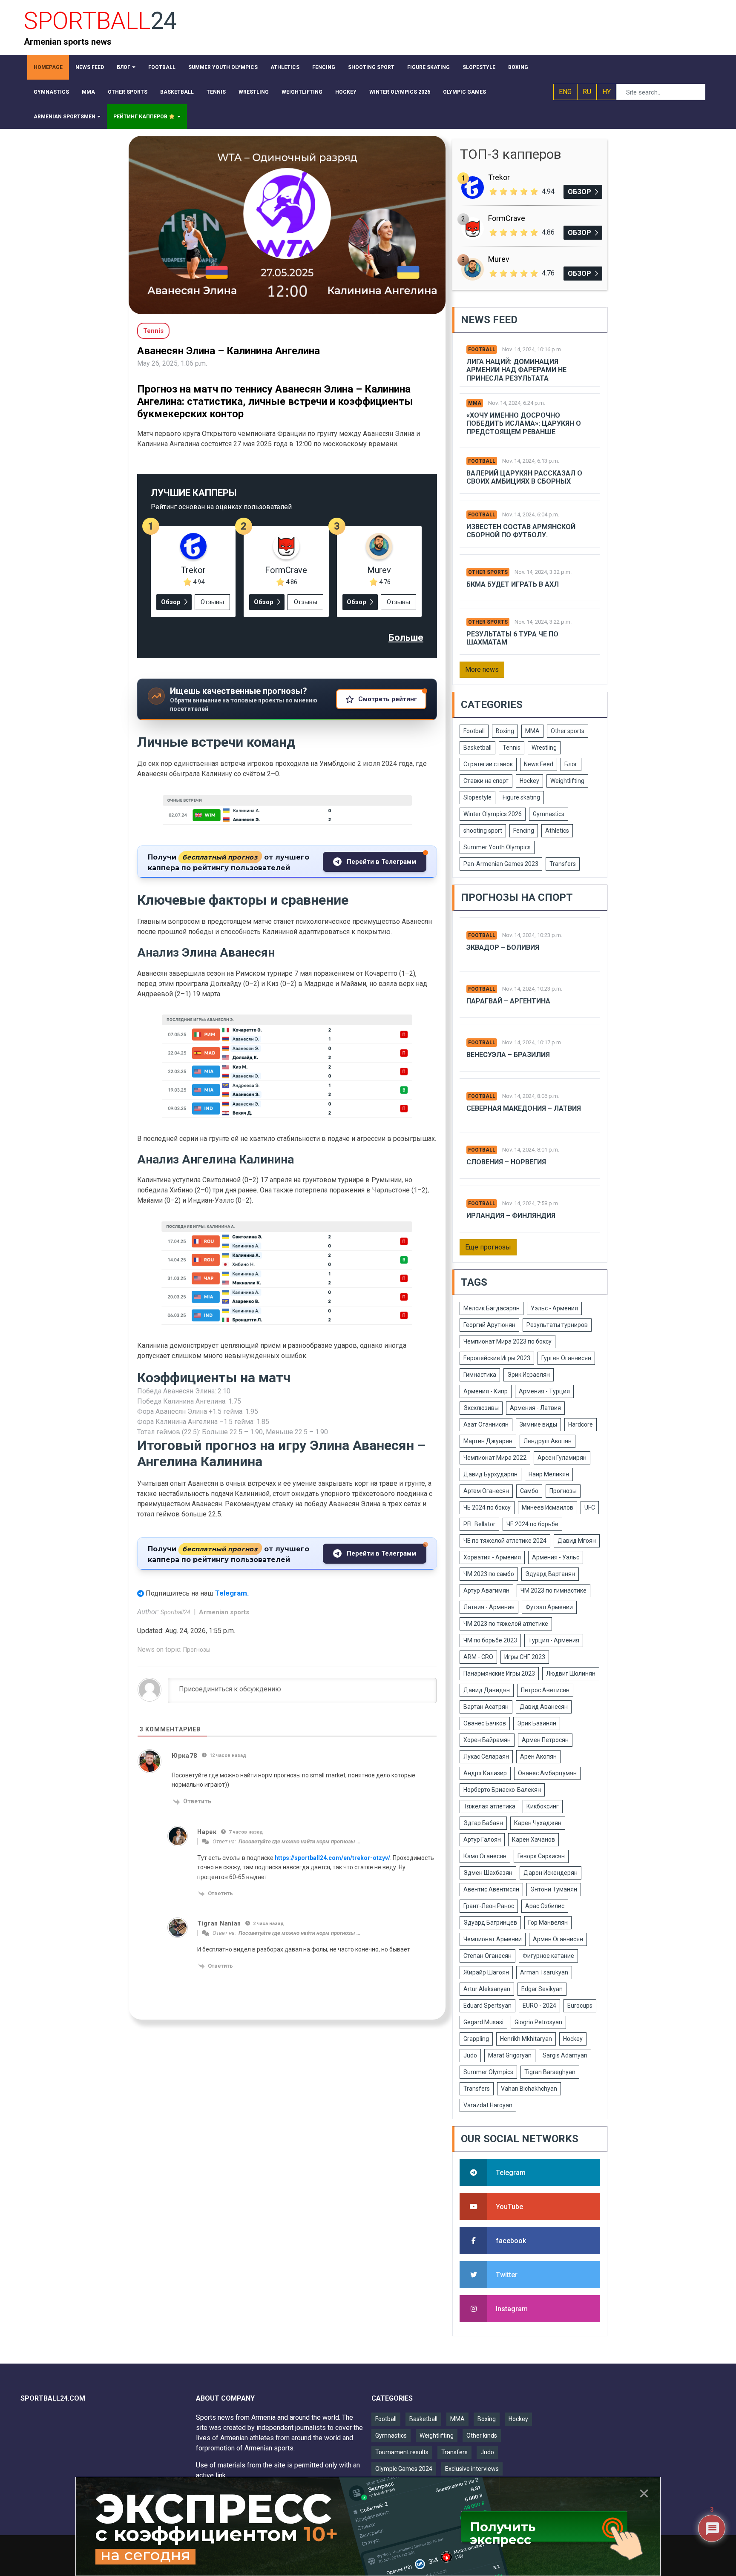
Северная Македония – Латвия (524, 1108)
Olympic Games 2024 (404, 2469)
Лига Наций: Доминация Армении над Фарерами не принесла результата (516, 370)
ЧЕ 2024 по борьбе (532, 1524)
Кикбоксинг (543, 1806)
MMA (475, 403)
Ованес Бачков (485, 1723)
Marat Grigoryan (510, 2055)
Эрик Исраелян (529, 1375)
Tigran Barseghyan (550, 2072)
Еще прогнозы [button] (488, 1247)
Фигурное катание (548, 1956)
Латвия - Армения (489, 1607)
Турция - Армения (554, 1640)
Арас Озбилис (545, 1906)
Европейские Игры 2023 (497, 1358)
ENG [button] (565, 92)
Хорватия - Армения (492, 1557)
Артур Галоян (482, 1840)
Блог (571, 764)
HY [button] (607, 92)
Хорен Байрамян (487, 1740)
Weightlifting (567, 781)
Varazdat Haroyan (488, 2105)
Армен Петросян (545, 1740)
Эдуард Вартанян (550, 1574)
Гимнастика (480, 1375)
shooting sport (483, 831)
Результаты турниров (557, 1325)
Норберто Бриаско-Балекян (502, 1790)
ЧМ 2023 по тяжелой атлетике (506, 1624)
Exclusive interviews (472, 2469)
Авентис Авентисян (491, 1889)
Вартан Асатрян (486, 1707)
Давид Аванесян (544, 1707)
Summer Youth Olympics (497, 847)
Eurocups (580, 2006)
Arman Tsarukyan (544, 1972)
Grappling (476, 2039)
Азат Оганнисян (486, 1424)
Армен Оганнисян (558, 1939)
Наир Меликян (549, 1474)
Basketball (477, 748)
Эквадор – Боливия (503, 947)
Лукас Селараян (486, 1756)
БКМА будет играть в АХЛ (513, 584)
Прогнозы (197, 1650)
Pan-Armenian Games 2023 (501, 864)
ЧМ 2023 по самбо (489, 1574)
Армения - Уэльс (556, 1557)
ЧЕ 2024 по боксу (487, 1507)
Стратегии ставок (488, 764)
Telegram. (232, 1593)
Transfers (563, 864)
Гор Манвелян (548, 1923)
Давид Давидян (487, 1690)
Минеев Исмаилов (548, 1507)
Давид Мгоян (577, 1541)
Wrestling (544, 748)
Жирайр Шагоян (486, 1972)
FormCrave (286, 570)
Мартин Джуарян (488, 1441)
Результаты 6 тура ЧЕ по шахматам (512, 638)
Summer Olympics (488, 2072)
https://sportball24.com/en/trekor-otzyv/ (332, 1858)
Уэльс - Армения (554, 1308)
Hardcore (581, 1424)
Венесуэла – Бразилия (508, 1055)
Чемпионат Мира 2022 (495, 1458)
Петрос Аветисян (545, 1690)
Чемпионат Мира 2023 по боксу (507, 1341)
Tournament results (402, 2452)
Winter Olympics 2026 (493, 814)
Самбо (529, 1491)
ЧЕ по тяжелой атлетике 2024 (505, 1541)
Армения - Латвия (535, 1408)
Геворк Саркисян (541, 1856)
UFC (590, 1507)
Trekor (193, 570)
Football (482, 350)
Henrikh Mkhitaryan (526, 2039)
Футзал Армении (549, 1607)
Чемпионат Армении (493, 1939)
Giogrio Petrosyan (538, 2022)
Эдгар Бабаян (483, 1823)
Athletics (557, 831)
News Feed (539, 764)
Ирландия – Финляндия (511, 1216)
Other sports (488, 572)
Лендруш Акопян (548, 1441)
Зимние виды (538, 1424)
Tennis (512, 748)
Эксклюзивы (481, 1408)
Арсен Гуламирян (562, 1458)
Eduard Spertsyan (487, 2006)
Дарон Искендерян (551, 1873)
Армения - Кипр (486, 1391)
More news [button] (482, 669)
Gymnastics (549, 814)
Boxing (505, 731)
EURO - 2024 (539, 2006)
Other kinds (482, 2436)
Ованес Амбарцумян (547, 1773)
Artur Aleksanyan (487, 1989)
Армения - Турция (544, 1391)
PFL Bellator (479, 1524)
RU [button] (587, 92)
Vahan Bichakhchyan (529, 2089)
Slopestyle (477, 797)
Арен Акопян (538, 1756)
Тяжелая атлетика (489, 1806)
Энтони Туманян (554, 1889)
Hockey (529, 781)
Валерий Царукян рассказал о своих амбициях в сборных (524, 477)
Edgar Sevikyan (542, 1989)
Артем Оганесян (486, 1491)
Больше (406, 638)
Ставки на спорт (486, 781)
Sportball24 (176, 1612)
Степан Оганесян (487, 1956)
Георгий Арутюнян (489, 1325)
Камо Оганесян (485, 1856)
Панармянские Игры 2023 (499, 1673)
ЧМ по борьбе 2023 (490, 1640)
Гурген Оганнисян (566, 1358)
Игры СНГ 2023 (525, 1657)
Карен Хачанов (533, 1840)
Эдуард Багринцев (490, 1923)
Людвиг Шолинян (571, 1673)
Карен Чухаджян (538, 1823)
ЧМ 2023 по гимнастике (553, 1590)
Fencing (524, 831)
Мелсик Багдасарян (492, 1308)
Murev (379, 570)
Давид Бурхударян (490, 1474)
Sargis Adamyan (565, 2055)
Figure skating (521, 797)
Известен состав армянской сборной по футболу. (521, 531)
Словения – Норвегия (506, 1162)
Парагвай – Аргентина (508, 1001)
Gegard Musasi (483, 2022)
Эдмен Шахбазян (488, 1873)
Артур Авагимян (486, 1590)
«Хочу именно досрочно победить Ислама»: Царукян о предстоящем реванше (524, 423)
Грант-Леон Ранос (489, 1906)
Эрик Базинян (537, 1723)
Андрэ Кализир (485, 1773)
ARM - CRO (478, 1657)
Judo (470, 2055)
